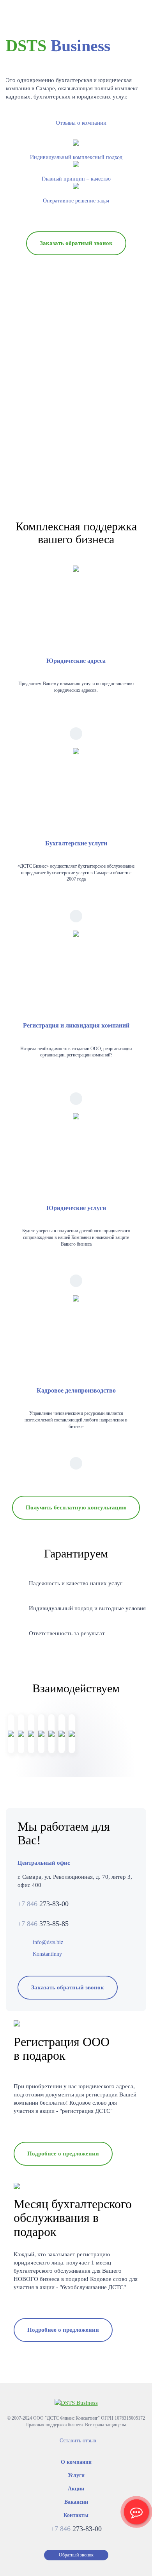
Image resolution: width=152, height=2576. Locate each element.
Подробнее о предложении (63, 2154)
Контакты (76, 2515)
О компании (76, 2462)
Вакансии (76, 2502)
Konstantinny (47, 1954)
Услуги (76, 2475)
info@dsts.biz (47, 1942)
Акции (76, 2489)
